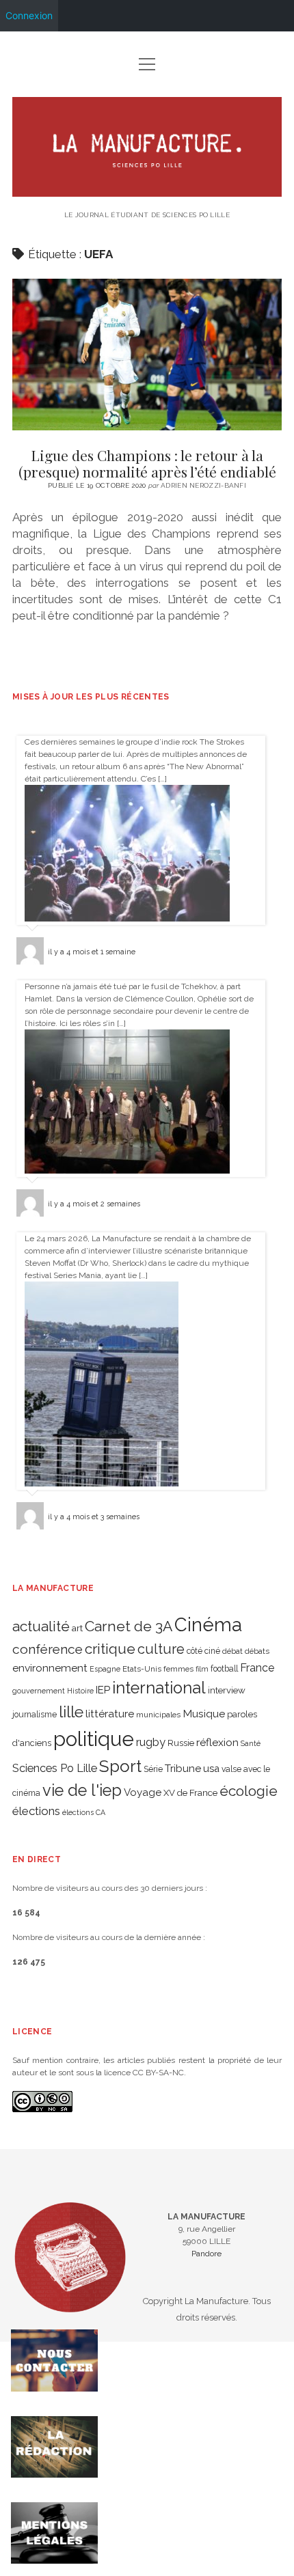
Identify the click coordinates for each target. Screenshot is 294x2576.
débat (232, 1651)
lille (71, 1712)
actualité (41, 1626)
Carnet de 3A (129, 1626)
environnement (50, 1668)
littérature (110, 1714)
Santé (251, 1743)
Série (153, 1769)
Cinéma (208, 1624)
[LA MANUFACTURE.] (147, 191)
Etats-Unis (142, 1669)
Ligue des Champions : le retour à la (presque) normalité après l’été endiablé (147, 355)
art (77, 1628)
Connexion (29, 15)
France (257, 1668)
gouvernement (39, 1691)
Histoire (80, 1691)
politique (94, 1739)
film (202, 1669)
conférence (48, 1649)
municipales (158, 1715)
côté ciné (203, 1651)
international (159, 1688)
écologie (249, 1791)
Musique (204, 1714)
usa (211, 1768)
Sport (120, 1766)
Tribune (183, 1769)
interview (227, 1690)
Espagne (105, 1669)
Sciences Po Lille (55, 1768)
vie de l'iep (82, 1790)
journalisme (35, 1715)
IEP (103, 1690)
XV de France (190, 1793)
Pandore (206, 2254)
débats (257, 1651)
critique (110, 1649)
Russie (181, 1743)
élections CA (84, 1812)
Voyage (143, 1792)
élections (36, 1811)
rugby (151, 1742)
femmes (178, 1669)
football (224, 1669)
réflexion (217, 1742)
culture (161, 1649)
